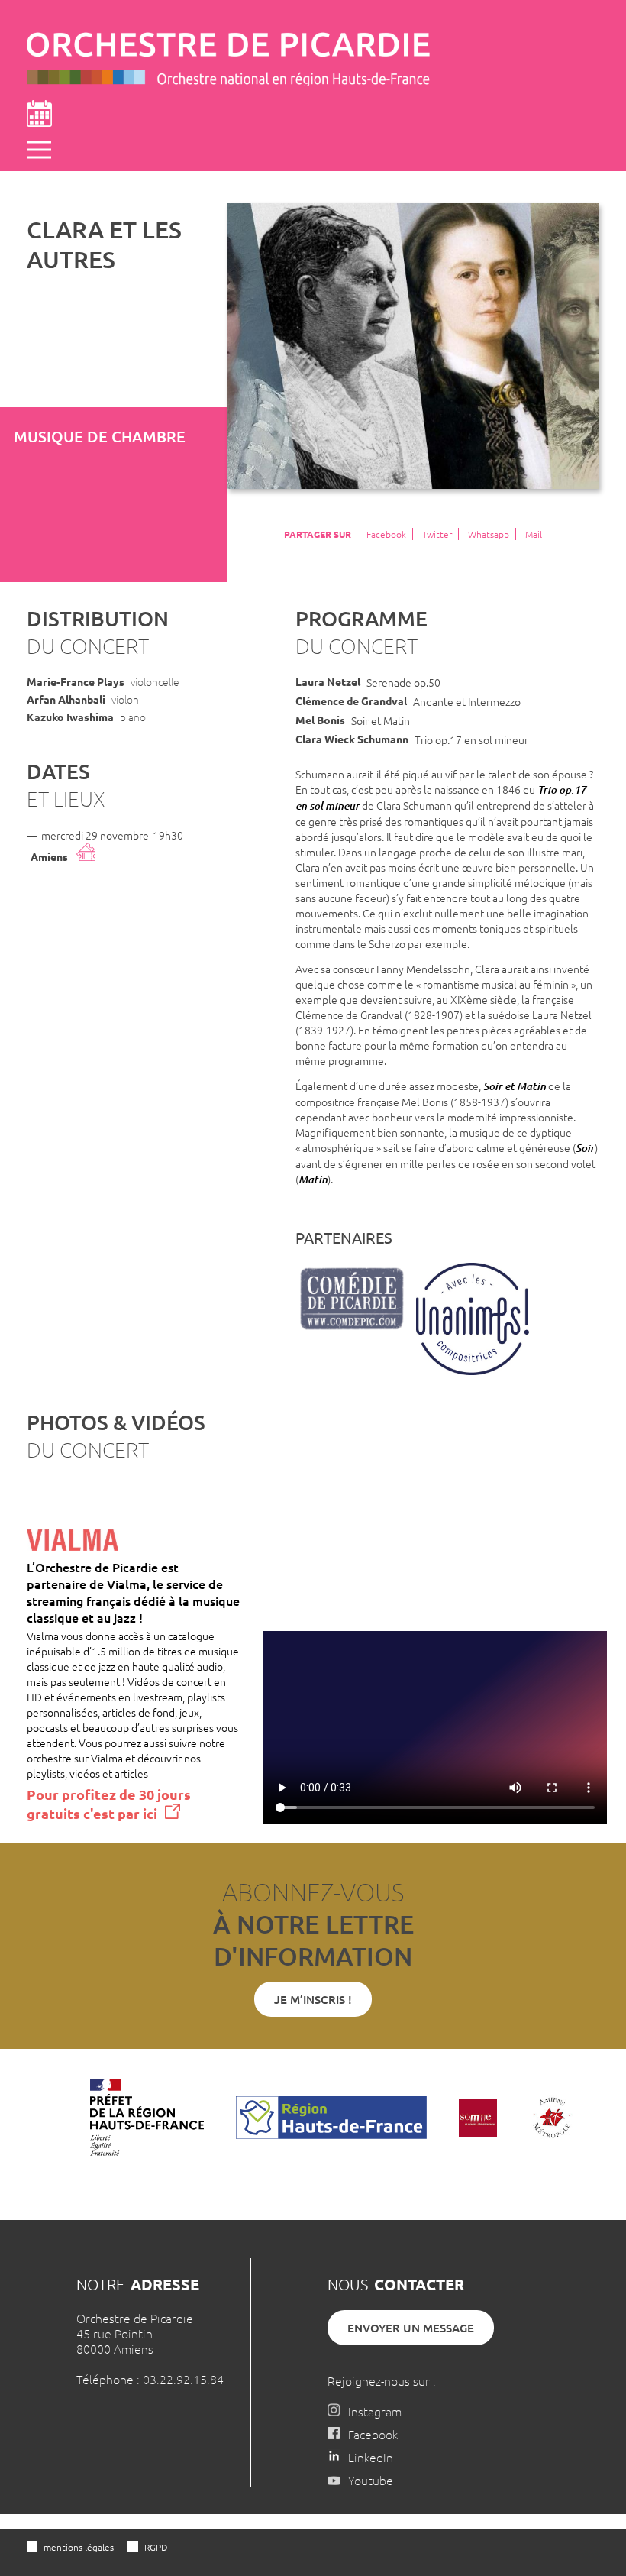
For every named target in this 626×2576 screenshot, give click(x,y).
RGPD (156, 2547)
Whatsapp (489, 534)
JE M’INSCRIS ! (313, 1999)
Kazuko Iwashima (70, 717)
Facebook (386, 534)
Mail (534, 534)
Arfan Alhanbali (66, 699)
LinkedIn (371, 2457)
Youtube (371, 2480)
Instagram (375, 2411)
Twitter (437, 534)
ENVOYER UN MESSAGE (411, 2328)
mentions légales (79, 2547)
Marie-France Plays (76, 681)
